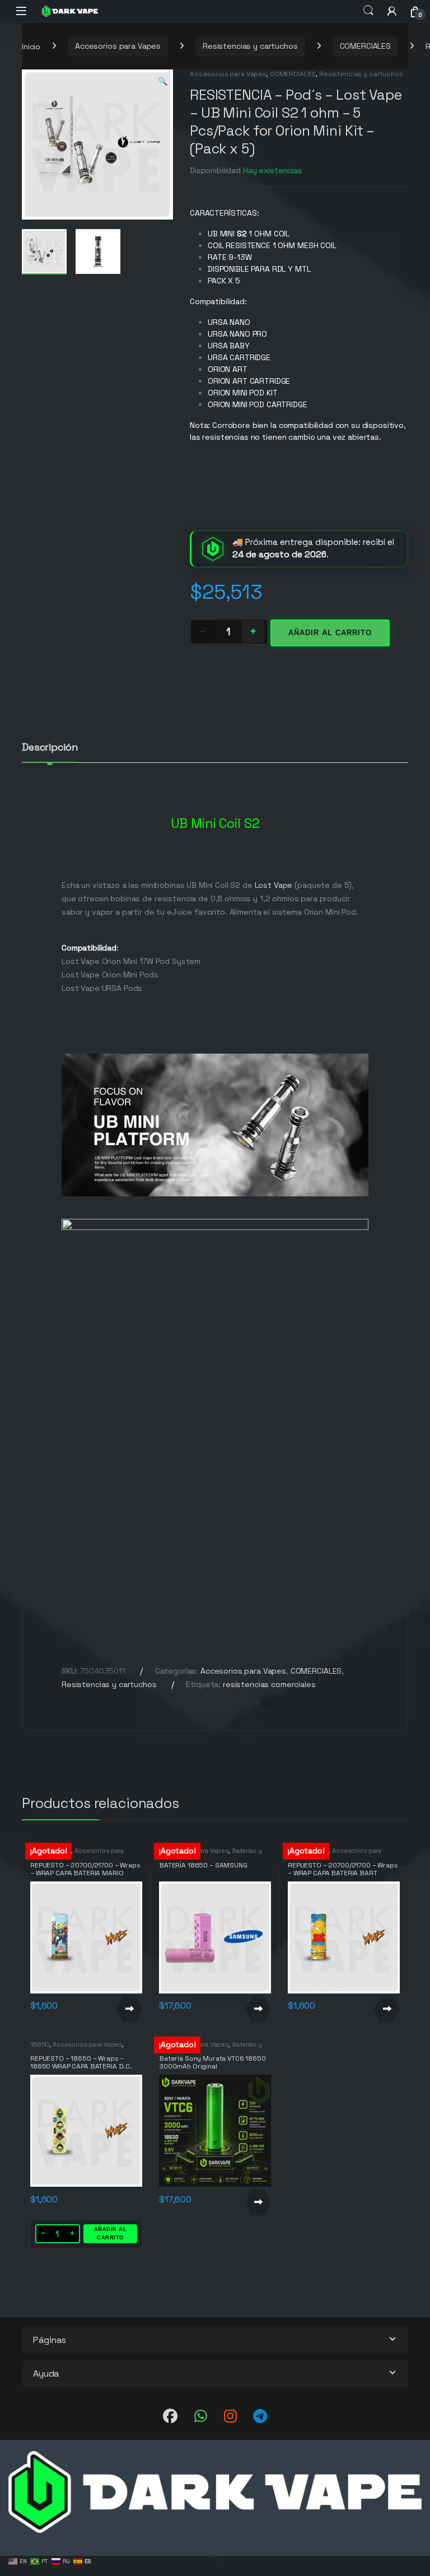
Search (368, 11)
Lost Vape (273, 885)
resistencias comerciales (269, 1684)
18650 (40, 2044)
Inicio (31, 46)
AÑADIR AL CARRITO (111, 2233)
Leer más (129, 2009)
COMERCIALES (365, 46)
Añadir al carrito (330, 633)
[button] (163, 82)
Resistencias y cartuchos (250, 46)
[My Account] (392, 11)
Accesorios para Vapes (118, 46)
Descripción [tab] (50, 748)
